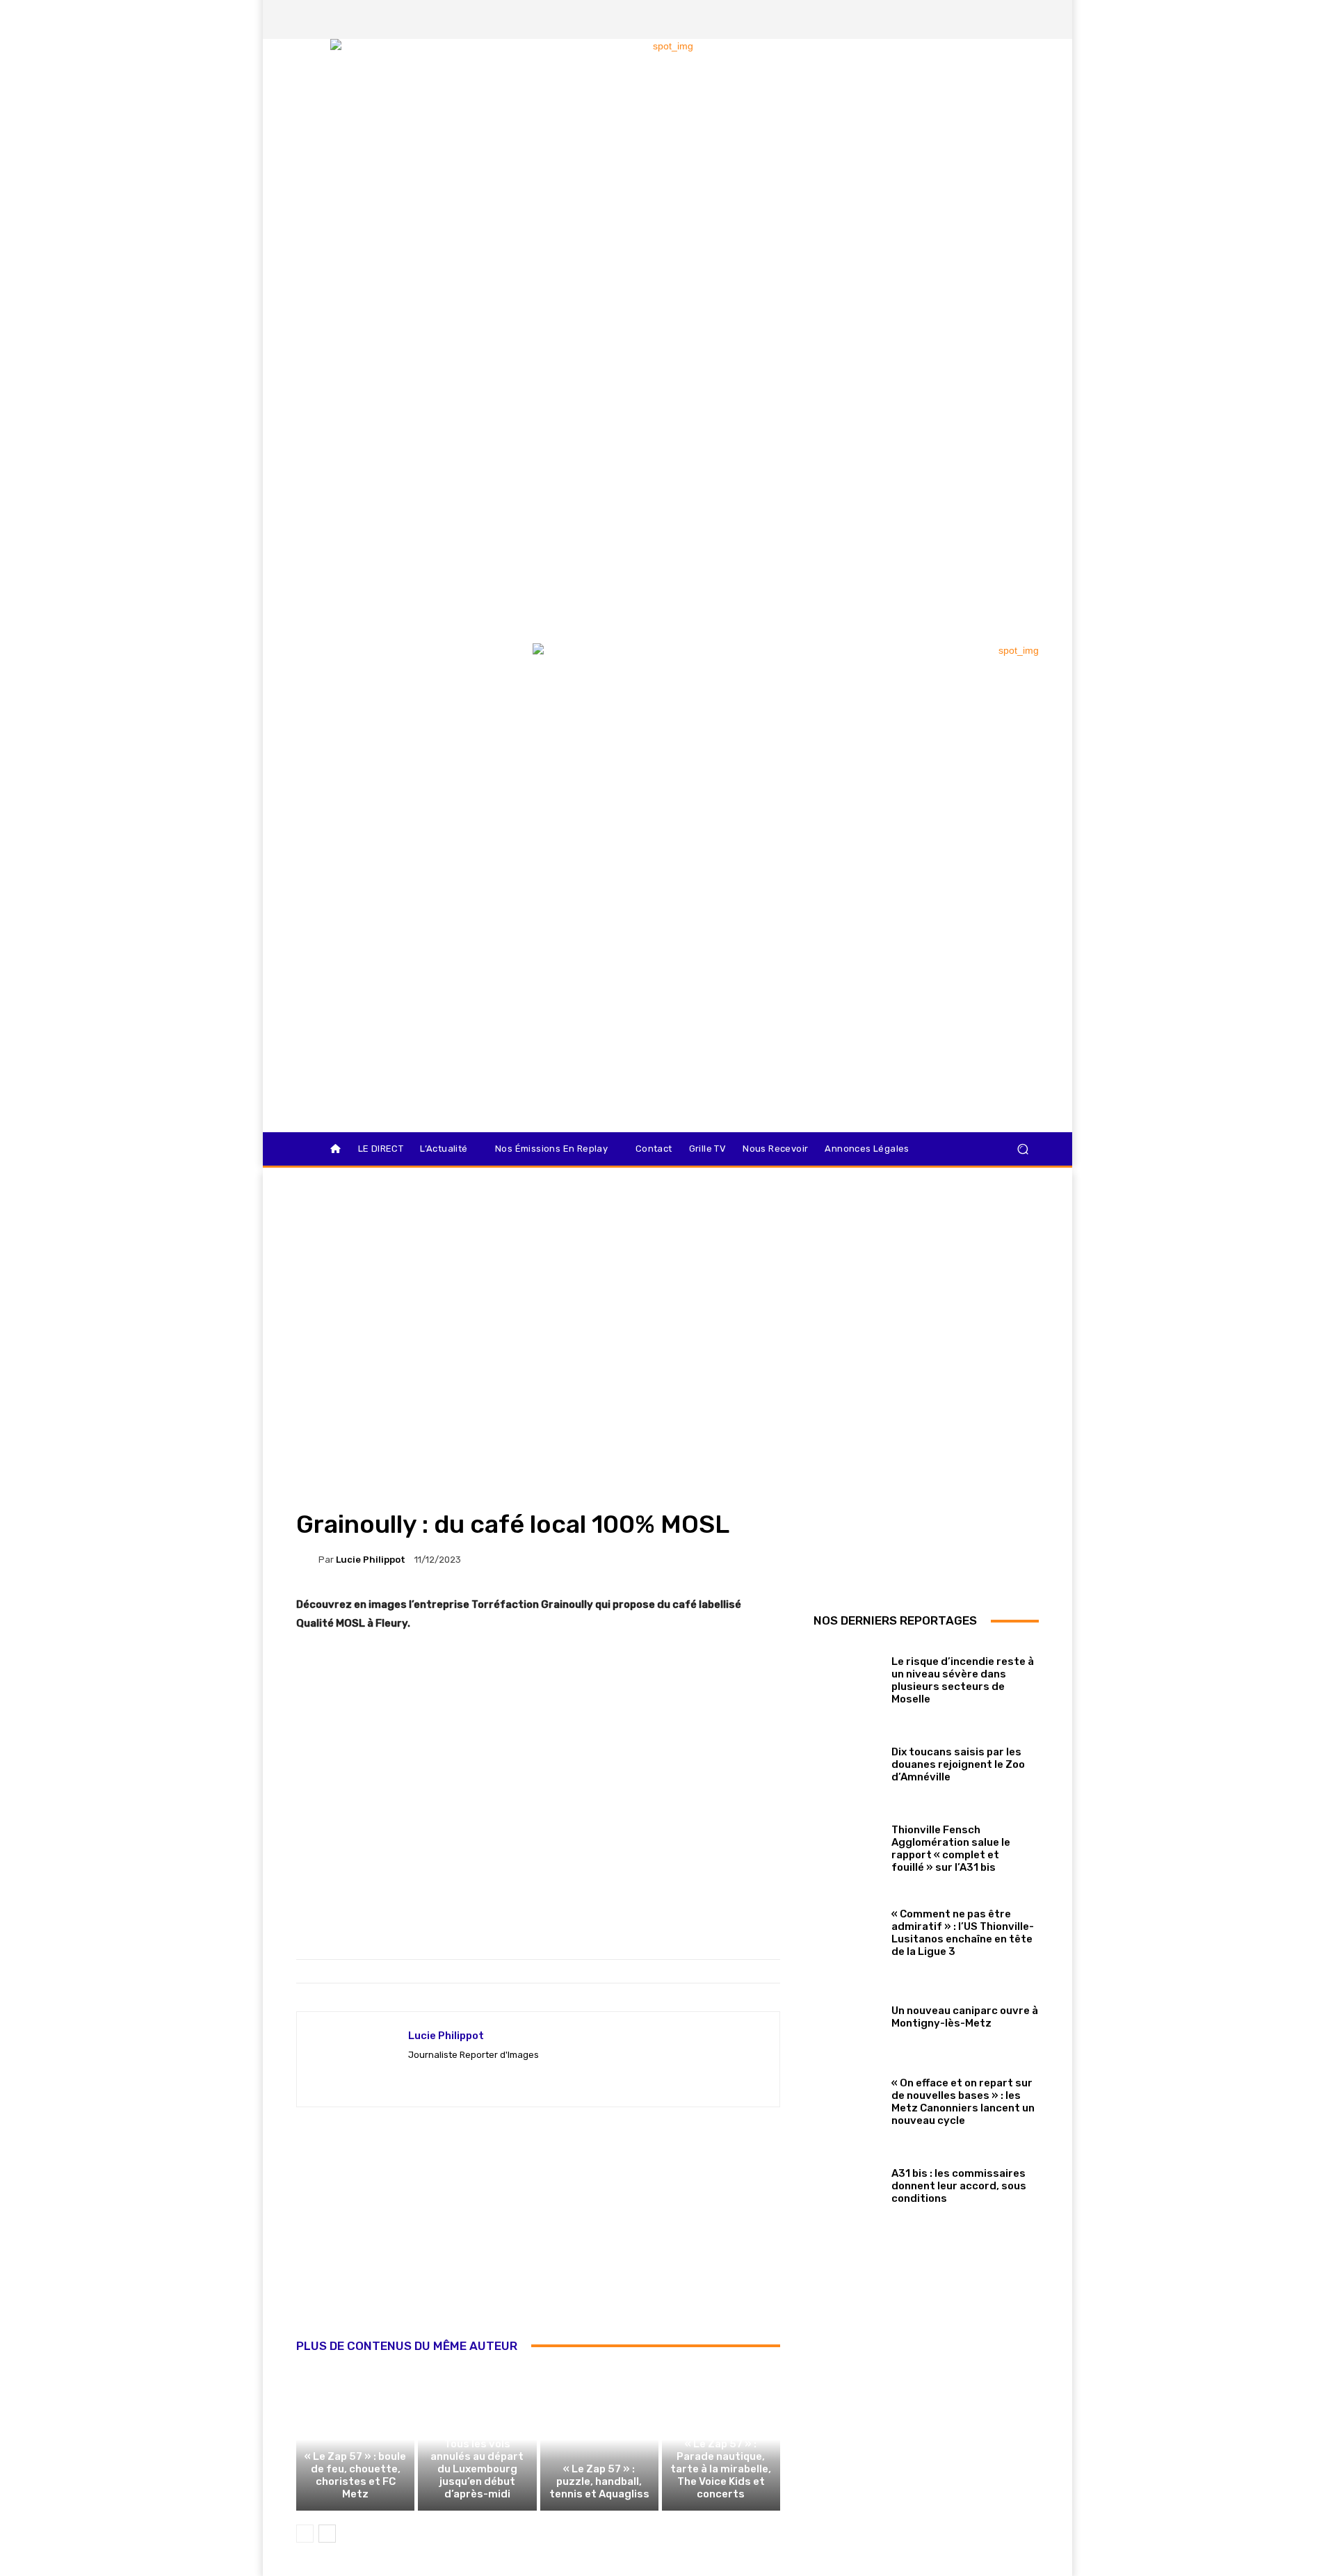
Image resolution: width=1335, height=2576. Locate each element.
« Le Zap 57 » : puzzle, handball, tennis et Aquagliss (599, 2481)
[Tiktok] (1003, 19)
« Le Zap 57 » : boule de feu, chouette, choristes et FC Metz (355, 2475)
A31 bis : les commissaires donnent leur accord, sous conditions (959, 2186)
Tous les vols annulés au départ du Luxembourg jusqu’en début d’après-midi (477, 2469)
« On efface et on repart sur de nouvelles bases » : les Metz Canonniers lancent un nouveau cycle (963, 2102)
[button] (1022, 1149)
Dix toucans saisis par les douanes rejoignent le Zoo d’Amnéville (958, 1764)
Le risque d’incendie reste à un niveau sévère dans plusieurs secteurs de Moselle (963, 1680)
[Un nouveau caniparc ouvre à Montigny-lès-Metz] (847, 2014)
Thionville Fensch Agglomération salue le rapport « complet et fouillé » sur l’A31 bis (951, 1849)
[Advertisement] (538, 2238)
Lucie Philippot (371, 1560)
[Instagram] (956, 19)
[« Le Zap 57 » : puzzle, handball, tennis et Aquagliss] (599, 2440)
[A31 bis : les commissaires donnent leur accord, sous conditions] (847, 2183)
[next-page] (327, 2534)
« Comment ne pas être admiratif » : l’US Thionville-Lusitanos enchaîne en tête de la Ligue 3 (963, 1933)
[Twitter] (980, 19)
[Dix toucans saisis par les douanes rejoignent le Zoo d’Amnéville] (847, 1761)
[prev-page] (305, 2534)
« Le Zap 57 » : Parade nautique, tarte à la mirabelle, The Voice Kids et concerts (721, 2469)
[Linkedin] (1027, 19)
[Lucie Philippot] (307, 1559)
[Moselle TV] (396, 673)
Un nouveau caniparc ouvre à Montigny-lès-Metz (965, 2017)
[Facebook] (932, 19)
